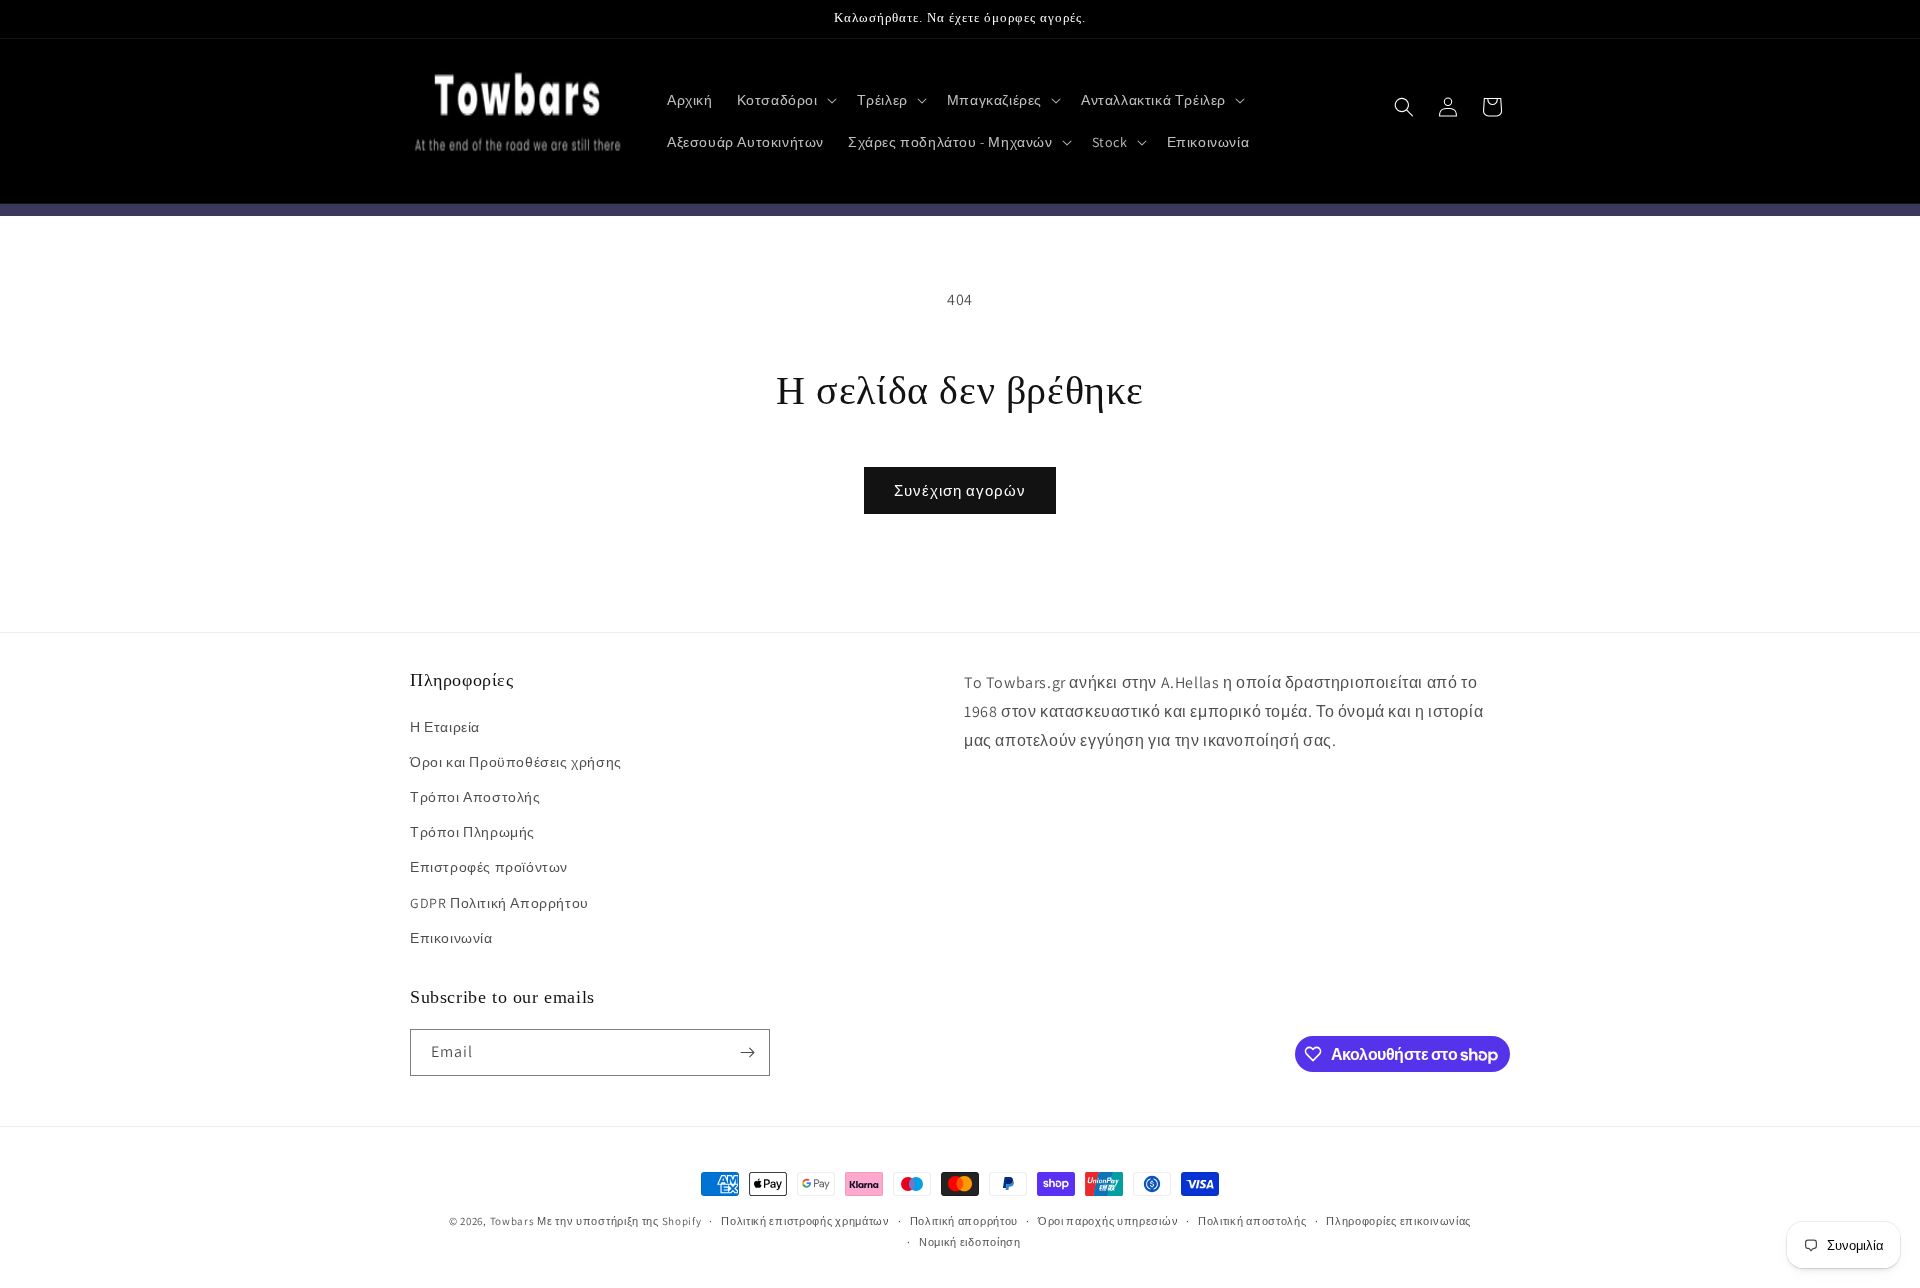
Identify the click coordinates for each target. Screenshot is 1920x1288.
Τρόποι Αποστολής (475, 797)
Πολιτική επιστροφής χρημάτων (805, 1221)
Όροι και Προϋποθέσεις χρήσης (516, 762)
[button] (785, 100)
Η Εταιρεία (445, 727)
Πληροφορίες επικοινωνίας (1398, 1221)
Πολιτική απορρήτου (964, 1221)
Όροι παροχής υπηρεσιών (1108, 1221)
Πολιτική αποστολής (1252, 1221)
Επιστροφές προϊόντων (489, 867)
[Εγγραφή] (747, 1052)
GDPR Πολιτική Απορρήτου (499, 903)
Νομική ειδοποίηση (970, 1242)
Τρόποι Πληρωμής (472, 832)
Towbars (512, 1221)
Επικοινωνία (451, 938)
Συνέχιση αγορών (960, 490)
